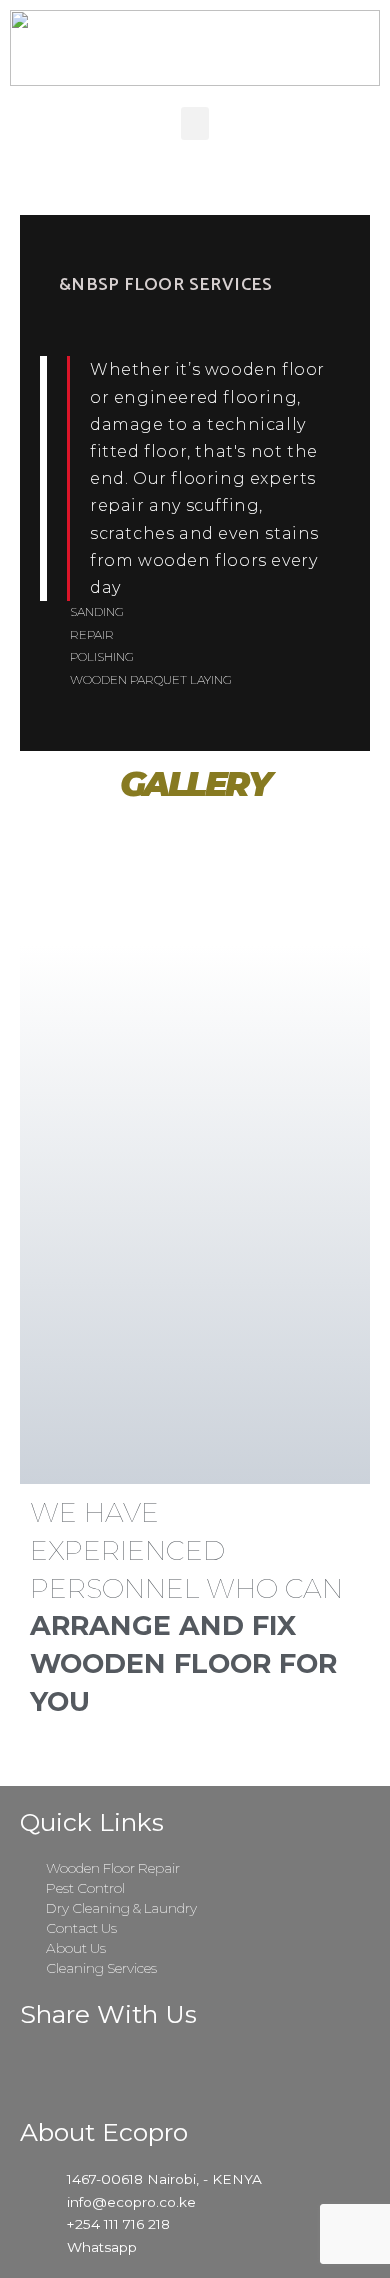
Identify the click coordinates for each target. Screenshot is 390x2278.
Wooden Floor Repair (113, 1868)
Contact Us (81, 1928)
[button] (195, 123)
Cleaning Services (101, 1968)
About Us (76, 1948)
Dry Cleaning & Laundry (121, 1908)
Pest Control (85, 1888)
